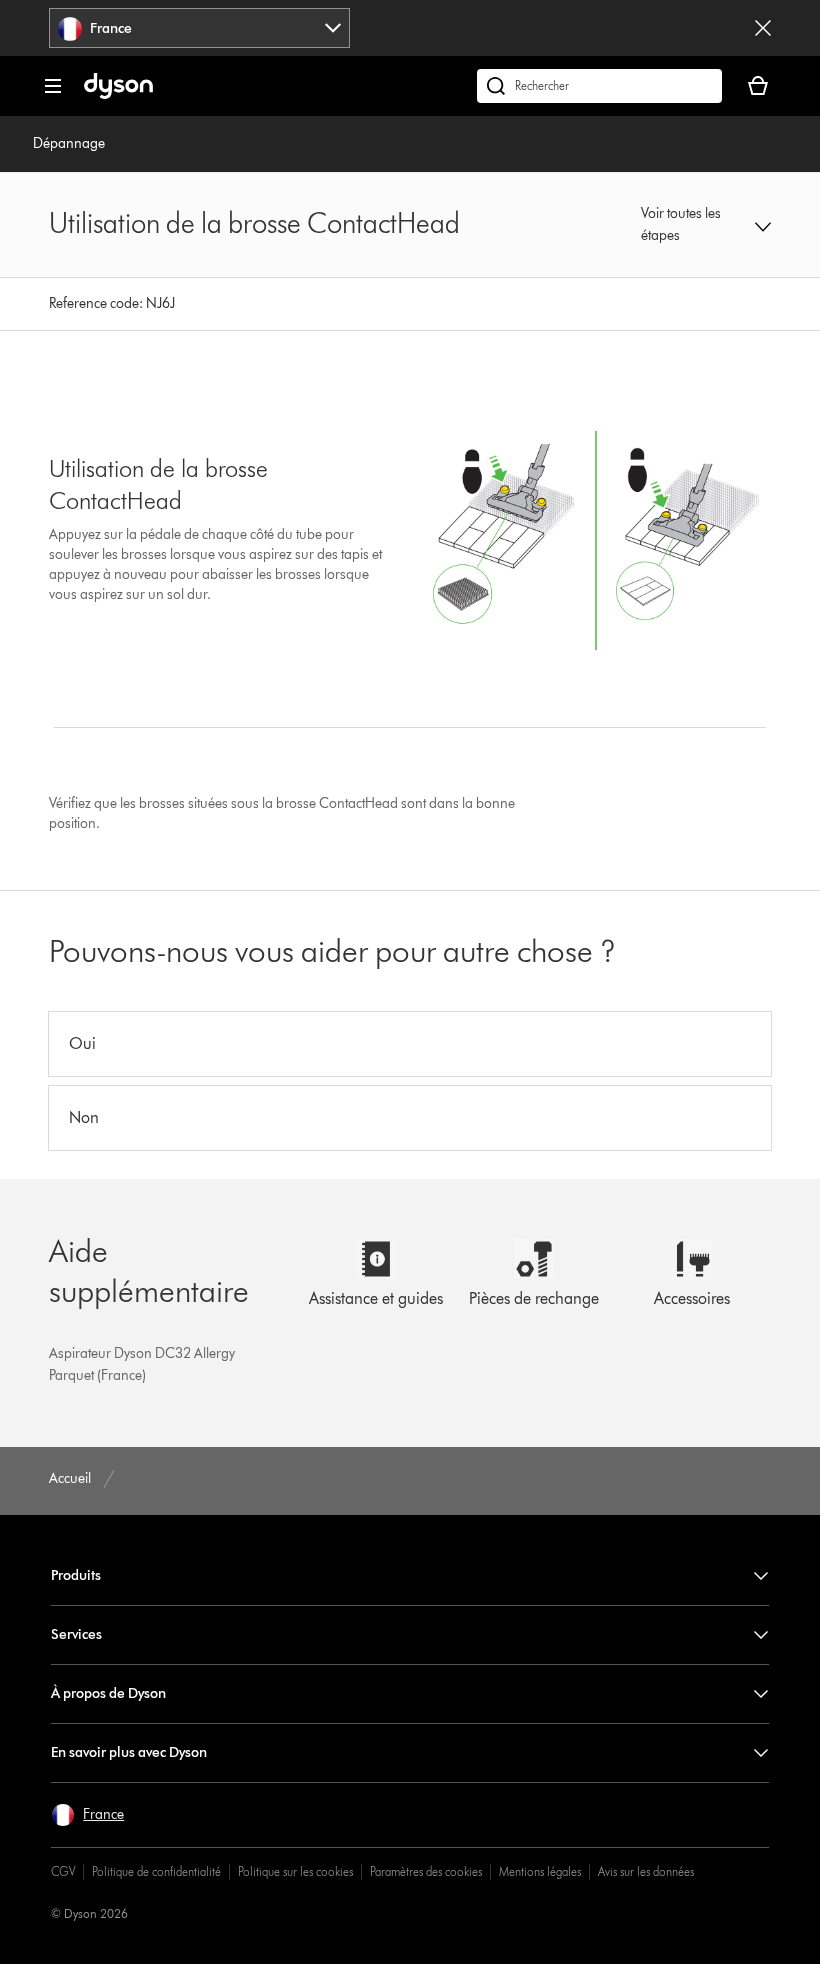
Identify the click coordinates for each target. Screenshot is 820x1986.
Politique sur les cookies (295, 1871)
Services (76, 1634)
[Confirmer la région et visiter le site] (763, 28)
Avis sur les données (646, 1871)
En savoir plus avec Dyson (129, 1752)
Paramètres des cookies (426, 1871)
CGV (63, 1871)
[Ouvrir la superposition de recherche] (599, 86)
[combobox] (199, 28)
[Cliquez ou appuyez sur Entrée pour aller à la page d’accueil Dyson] (118, 94)
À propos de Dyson (108, 1693)
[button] (705, 225)
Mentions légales (540, 1871)
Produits (76, 1575)
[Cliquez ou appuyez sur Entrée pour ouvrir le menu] (53, 86)
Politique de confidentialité (156, 1871)
